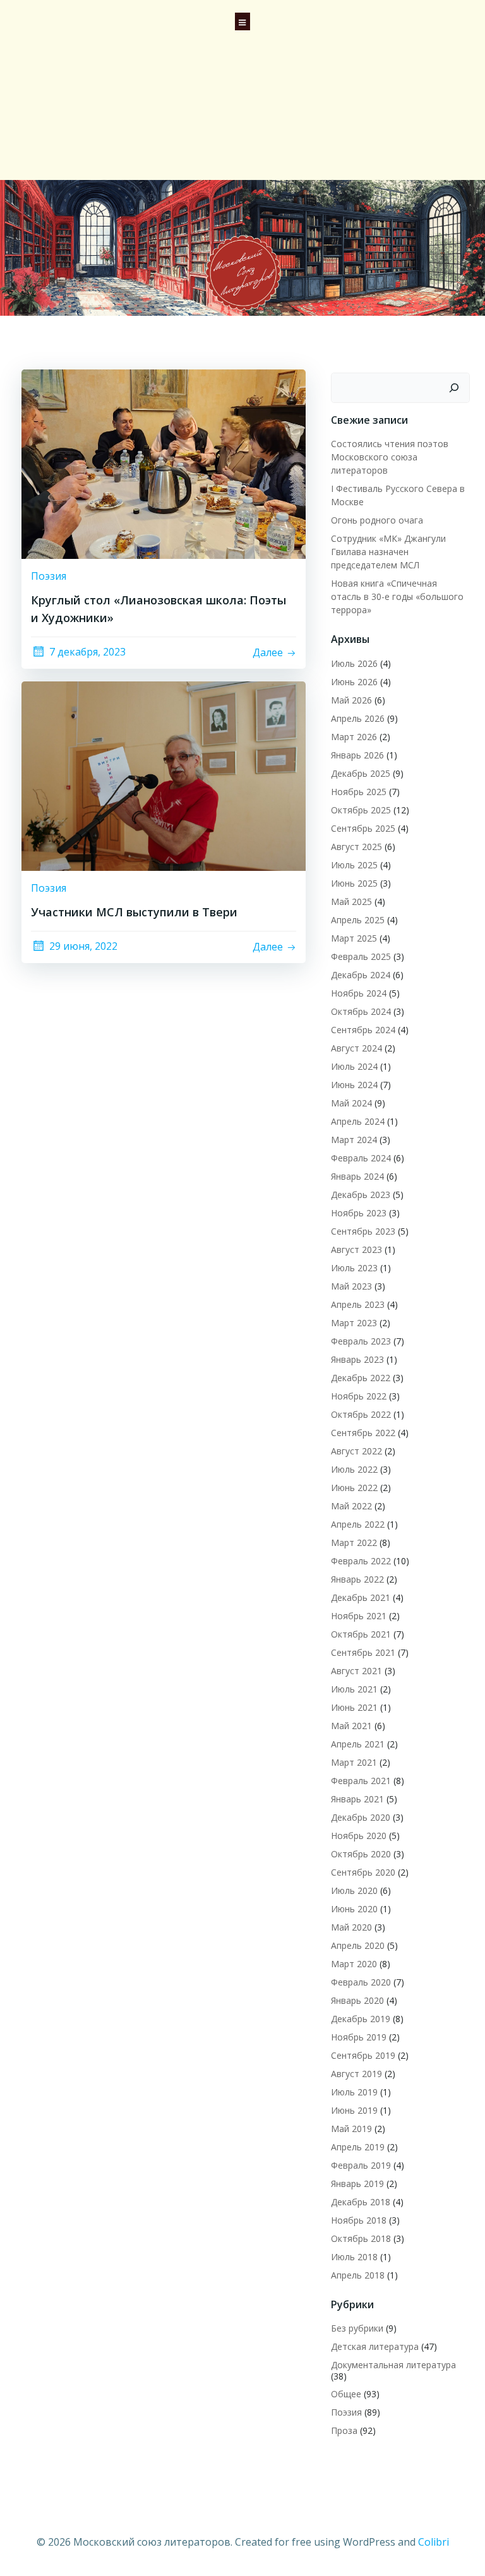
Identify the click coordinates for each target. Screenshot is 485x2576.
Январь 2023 (357, 1359)
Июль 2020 (354, 1890)
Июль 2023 (354, 1268)
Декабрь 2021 (361, 1597)
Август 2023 (356, 1249)
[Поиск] (454, 388)
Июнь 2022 (354, 1488)
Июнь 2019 (354, 2110)
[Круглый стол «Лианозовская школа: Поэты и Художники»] (164, 463)
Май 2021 (351, 1726)
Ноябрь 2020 (359, 1836)
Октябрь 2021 (361, 1634)
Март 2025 (354, 938)
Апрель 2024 (358, 1121)
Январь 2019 (357, 2184)
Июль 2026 (354, 663)
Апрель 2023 (358, 1304)
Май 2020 (351, 1927)
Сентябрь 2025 (363, 828)
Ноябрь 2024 (359, 993)
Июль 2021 (354, 1689)
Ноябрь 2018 (359, 2220)
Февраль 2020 (361, 1982)
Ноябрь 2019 (359, 2037)
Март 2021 (354, 1762)
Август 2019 (356, 2074)
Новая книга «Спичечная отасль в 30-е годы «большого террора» (397, 596)
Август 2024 (356, 1048)
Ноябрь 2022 (359, 1396)
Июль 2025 (354, 865)
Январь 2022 (357, 1579)
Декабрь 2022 (361, 1378)
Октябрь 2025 (361, 810)
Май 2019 (351, 2129)
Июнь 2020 (354, 1909)
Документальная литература (393, 2365)
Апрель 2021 (358, 1744)
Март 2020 (354, 1964)
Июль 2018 (354, 2257)
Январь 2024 (357, 1176)
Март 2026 (354, 737)
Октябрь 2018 (361, 2238)
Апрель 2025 (358, 920)
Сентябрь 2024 (363, 1030)
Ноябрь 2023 (359, 1213)
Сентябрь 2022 (363, 1433)
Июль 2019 (354, 2092)
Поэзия (49, 576)
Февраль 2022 (361, 1561)
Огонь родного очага (377, 520)
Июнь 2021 (354, 1707)
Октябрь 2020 (361, 1854)
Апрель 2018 (358, 2275)
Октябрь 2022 (361, 1414)
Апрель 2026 (358, 718)
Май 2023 (351, 1286)
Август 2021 (356, 1671)
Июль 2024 (354, 1066)
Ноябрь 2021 (359, 1616)
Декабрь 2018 (361, 2202)
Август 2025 (356, 847)
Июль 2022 (354, 1469)
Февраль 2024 (361, 1158)
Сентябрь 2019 (363, 2055)
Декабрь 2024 (361, 975)
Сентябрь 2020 (363, 1872)
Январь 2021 (357, 1799)
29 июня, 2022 (83, 946)
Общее (346, 2394)
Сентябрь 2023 (363, 1231)
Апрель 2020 (358, 1945)
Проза (344, 2430)
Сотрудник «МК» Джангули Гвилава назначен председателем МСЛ (388, 552)
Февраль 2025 (361, 956)
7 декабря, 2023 (87, 652)
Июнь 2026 (354, 682)
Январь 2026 (357, 755)
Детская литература (375, 2346)
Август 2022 (356, 1451)
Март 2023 (354, 1323)
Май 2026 (351, 700)
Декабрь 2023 (361, 1195)
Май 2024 (351, 1103)
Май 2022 (351, 1506)
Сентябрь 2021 (363, 1652)
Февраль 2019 (361, 2165)
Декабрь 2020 (361, 1817)
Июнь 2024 (354, 1085)
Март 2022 (354, 1543)
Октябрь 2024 (361, 1011)
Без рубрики (357, 2328)
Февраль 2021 (361, 1781)
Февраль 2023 (361, 1341)
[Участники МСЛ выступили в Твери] (164, 775)
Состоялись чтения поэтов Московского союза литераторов (390, 457)
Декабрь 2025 (361, 773)
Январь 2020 (357, 2000)
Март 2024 (354, 1140)
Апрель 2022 (358, 1524)
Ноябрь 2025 (359, 792)
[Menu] (242, 20)
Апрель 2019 (358, 2147)
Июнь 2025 (354, 883)
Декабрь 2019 (361, 2019)
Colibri (434, 2542)
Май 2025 (351, 902)
